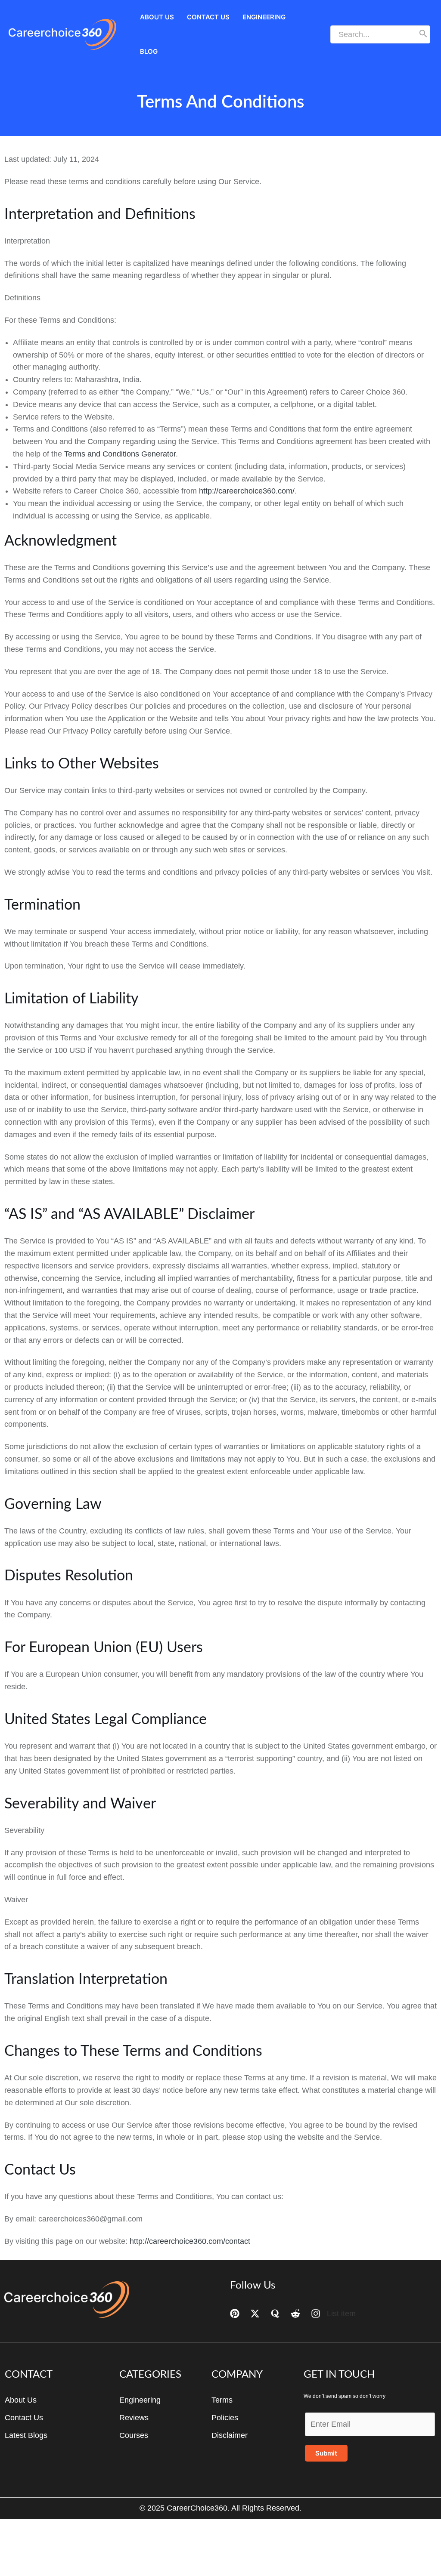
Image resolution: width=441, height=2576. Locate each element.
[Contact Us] (24, 2418)
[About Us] (21, 2400)
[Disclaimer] (230, 2435)
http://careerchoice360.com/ (247, 491)
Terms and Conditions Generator (120, 454)
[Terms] (222, 2400)
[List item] (333, 2314)
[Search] (423, 34)
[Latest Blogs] (26, 2435)
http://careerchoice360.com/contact (190, 2241)
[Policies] (225, 2418)
